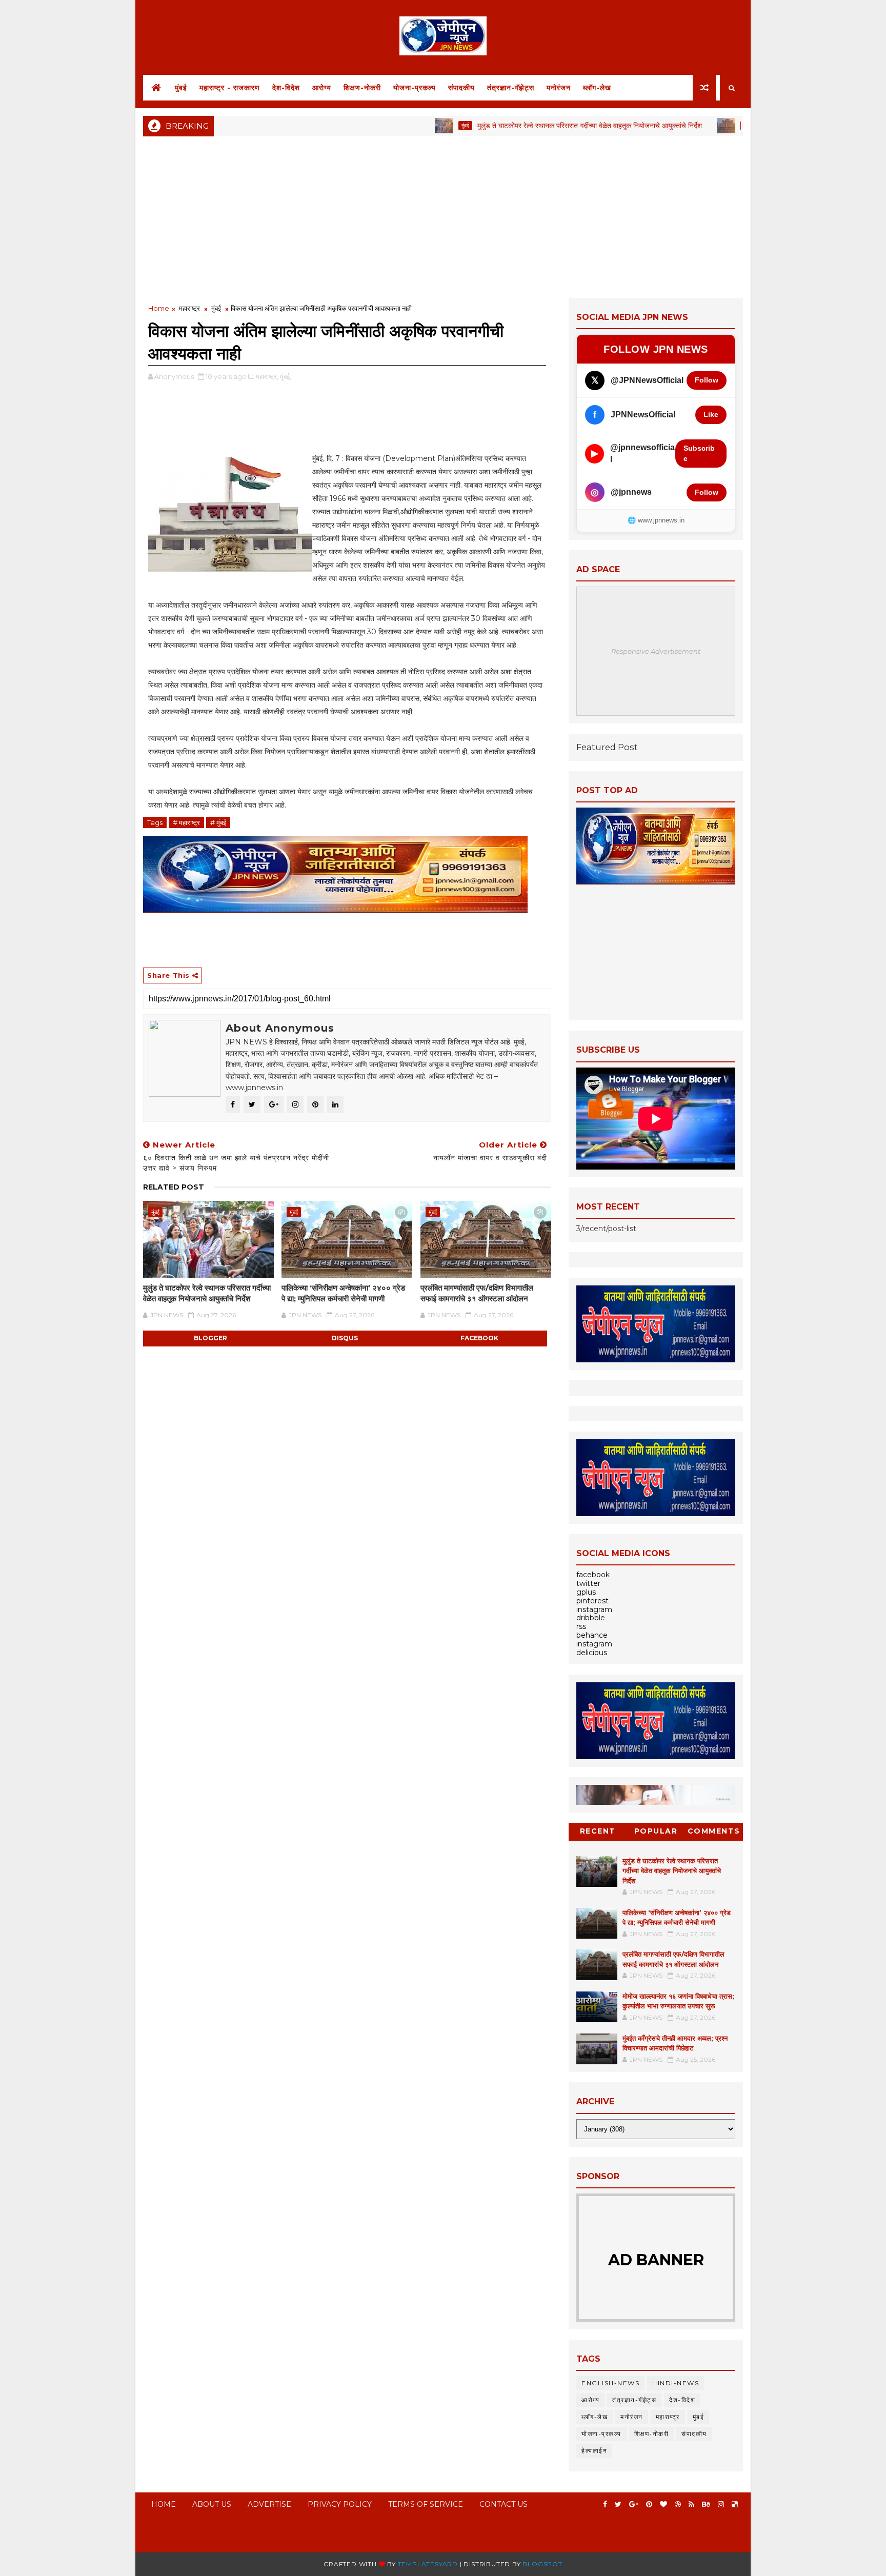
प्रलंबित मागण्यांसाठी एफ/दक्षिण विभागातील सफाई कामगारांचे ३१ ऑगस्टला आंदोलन (477, 1293)
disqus (345, 1338)
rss (581, 1626)
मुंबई (181, 88)
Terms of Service (426, 2504)
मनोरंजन (559, 88)
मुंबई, (286, 376)
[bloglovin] (663, 2504)
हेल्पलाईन (594, 2451)
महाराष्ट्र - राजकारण (230, 88)
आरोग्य (322, 88)
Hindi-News (676, 2383)
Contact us (504, 2504)
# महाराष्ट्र (186, 822)
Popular (656, 1831)
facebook (479, 1338)
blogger (210, 1338)
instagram (594, 1609)
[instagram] (721, 2504)
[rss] (691, 2504)
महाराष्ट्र (189, 308)
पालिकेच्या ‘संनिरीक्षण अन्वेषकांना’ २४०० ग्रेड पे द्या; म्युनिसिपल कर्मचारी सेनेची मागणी (343, 1293)
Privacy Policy (340, 2504)
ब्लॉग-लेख (597, 88)
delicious (592, 1653)
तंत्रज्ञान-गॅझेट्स (511, 88)
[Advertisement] (443, 216)
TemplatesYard (428, 2564)
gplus (586, 1592)
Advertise (269, 2504)
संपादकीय (461, 88)
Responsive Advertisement (656, 651)
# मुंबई (218, 822)
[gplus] (634, 2504)
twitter (588, 1583)
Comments (714, 1831)
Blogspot (542, 2564)
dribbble (591, 1618)
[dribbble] (678, 2504)
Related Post (174, 1187)
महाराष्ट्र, (267, 376)
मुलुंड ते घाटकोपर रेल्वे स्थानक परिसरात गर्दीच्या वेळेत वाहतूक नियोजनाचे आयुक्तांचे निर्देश (529, 126)
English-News (610, 2383)
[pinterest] (649, 2504)
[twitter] (618, 2504)
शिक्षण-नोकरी (362, 88)
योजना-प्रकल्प (415, 88)
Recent (598, 1831)
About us (212, 2504)
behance (592, 1635)
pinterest (592, 1601)
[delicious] (735, 2504)
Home (159, 308)
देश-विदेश (286, 88)
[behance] (706, 2504)
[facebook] (605, 2504)
